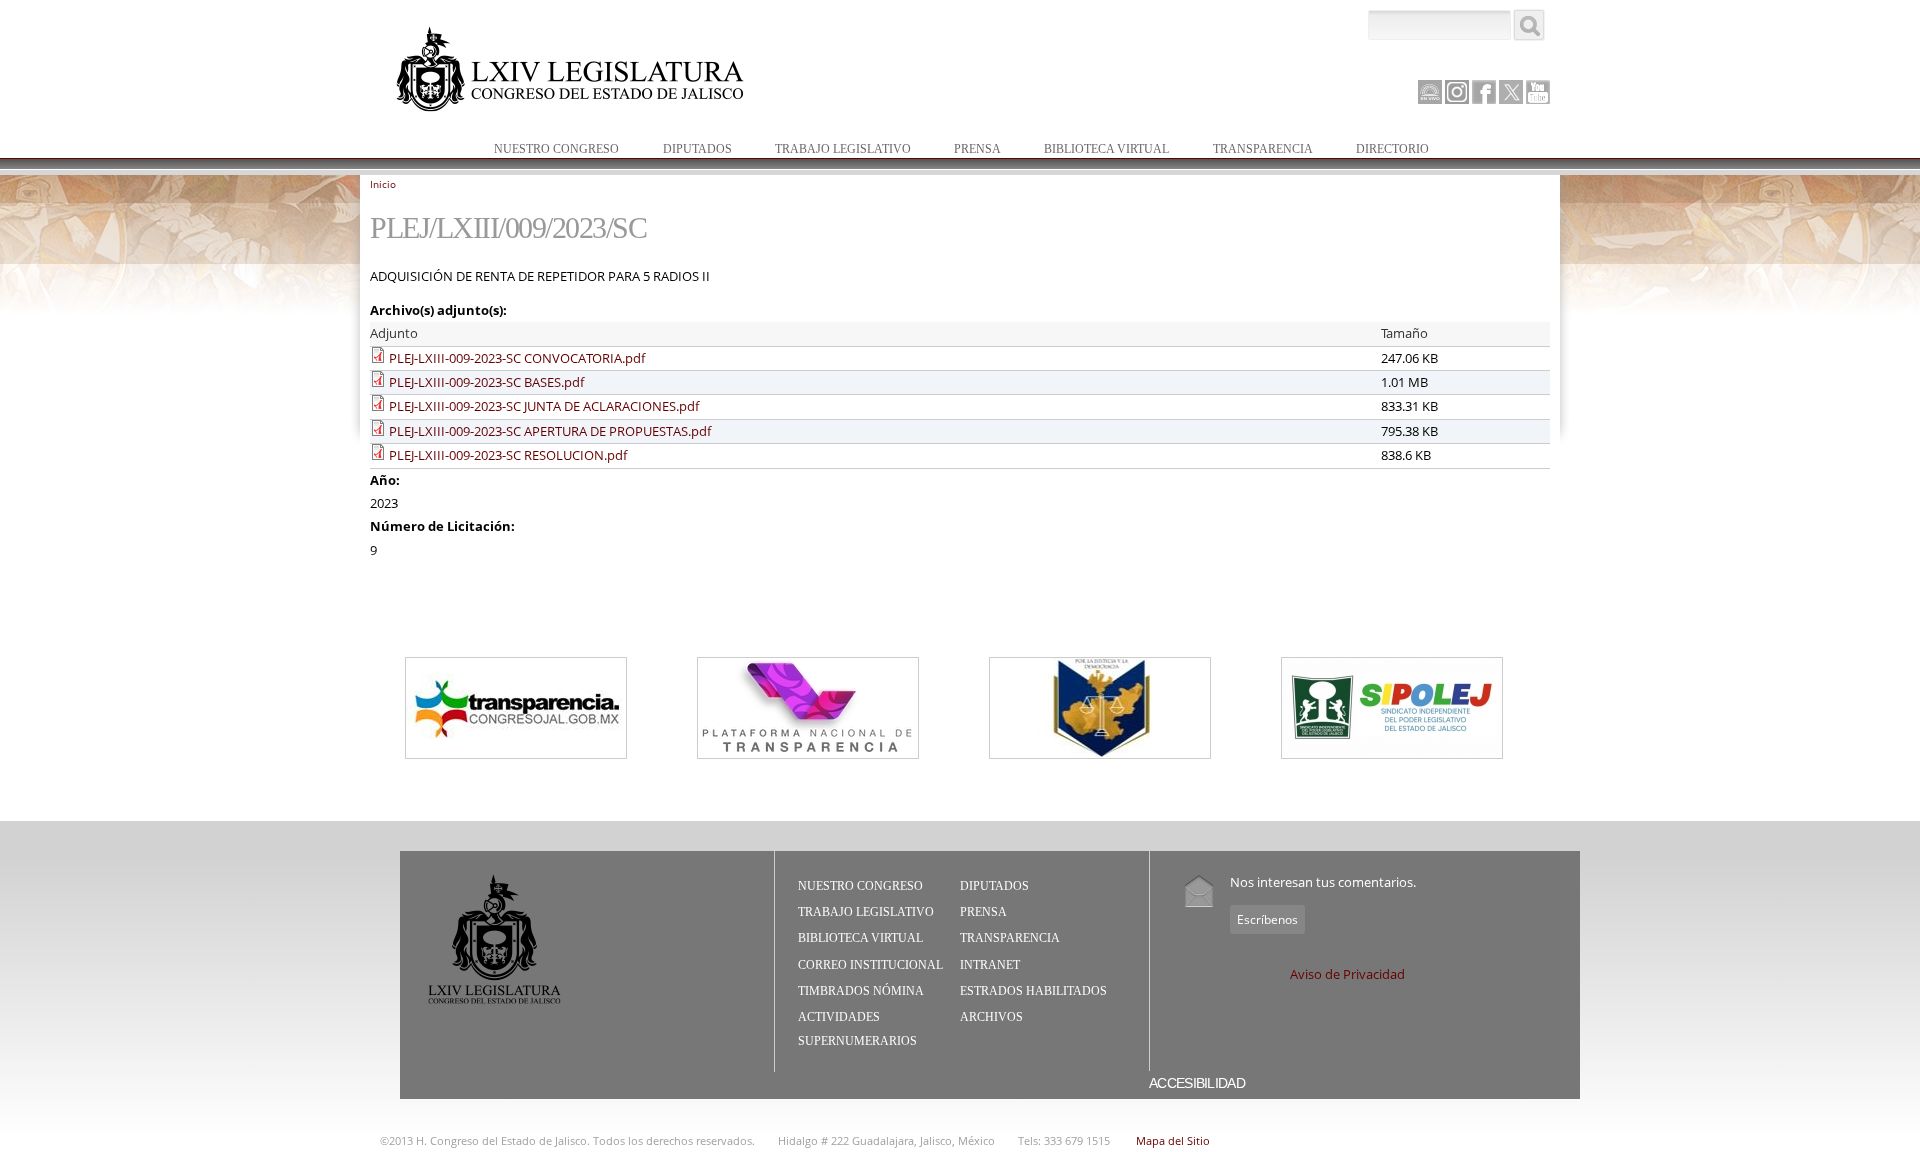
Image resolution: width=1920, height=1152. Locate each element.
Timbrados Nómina (861, 991)
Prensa (967, 150)
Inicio (383, 184)
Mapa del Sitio (1173, 1140)
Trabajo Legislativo (833, 150)
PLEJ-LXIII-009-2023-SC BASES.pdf (486, 382)
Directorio (1392, 149)
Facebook (1484, 92)
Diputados (687, 150)
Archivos (991, 1017)
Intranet (990, 965)
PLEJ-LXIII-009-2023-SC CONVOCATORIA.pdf (517, 358)
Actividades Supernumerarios (857, 1029)
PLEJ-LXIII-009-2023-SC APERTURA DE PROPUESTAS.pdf (550, 431)
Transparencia (1263, 149)
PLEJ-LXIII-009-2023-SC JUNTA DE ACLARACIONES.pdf (544, 406)
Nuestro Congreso (546, 150)
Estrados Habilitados (1033, 991)
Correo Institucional (870, 965)
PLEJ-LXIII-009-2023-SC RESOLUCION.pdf (508, 455)
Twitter (1511, 92)
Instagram (1457, 92)
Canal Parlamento (1430, 93)
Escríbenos (1267, 919)
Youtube (1538, 92)
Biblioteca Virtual (1096, 150)
